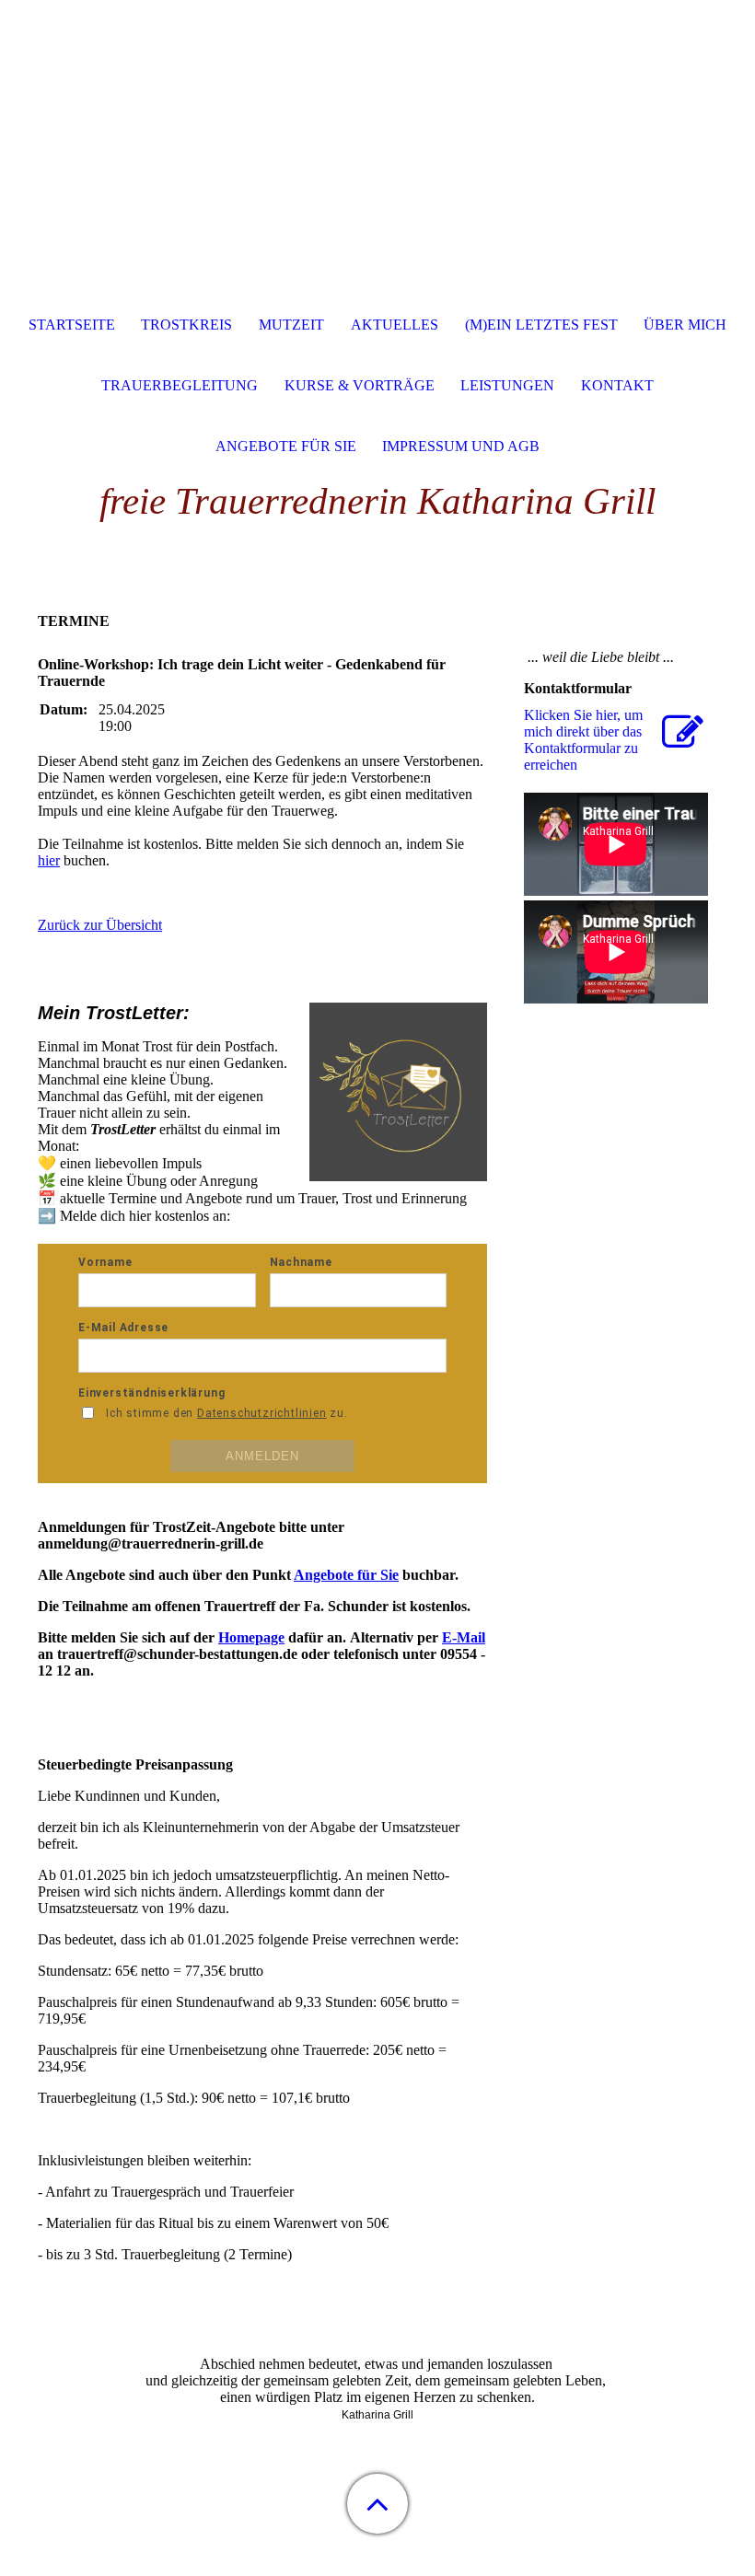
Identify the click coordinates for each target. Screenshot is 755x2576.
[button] (377, 2504)
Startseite (72, 325)
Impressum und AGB (461, 446)
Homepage (251, 1637)
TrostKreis (186, 325)
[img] (377, 115)
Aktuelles (395, 325)
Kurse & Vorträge (360, 385)
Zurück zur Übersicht (100, 925)
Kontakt (617, 385)
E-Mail (464, 1637)
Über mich (685, 325)
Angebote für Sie (346, 1575)
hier (49, 860)
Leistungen (507, 385)
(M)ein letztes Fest (541, 325)
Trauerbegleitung (180, 385)
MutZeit (291, 325)
